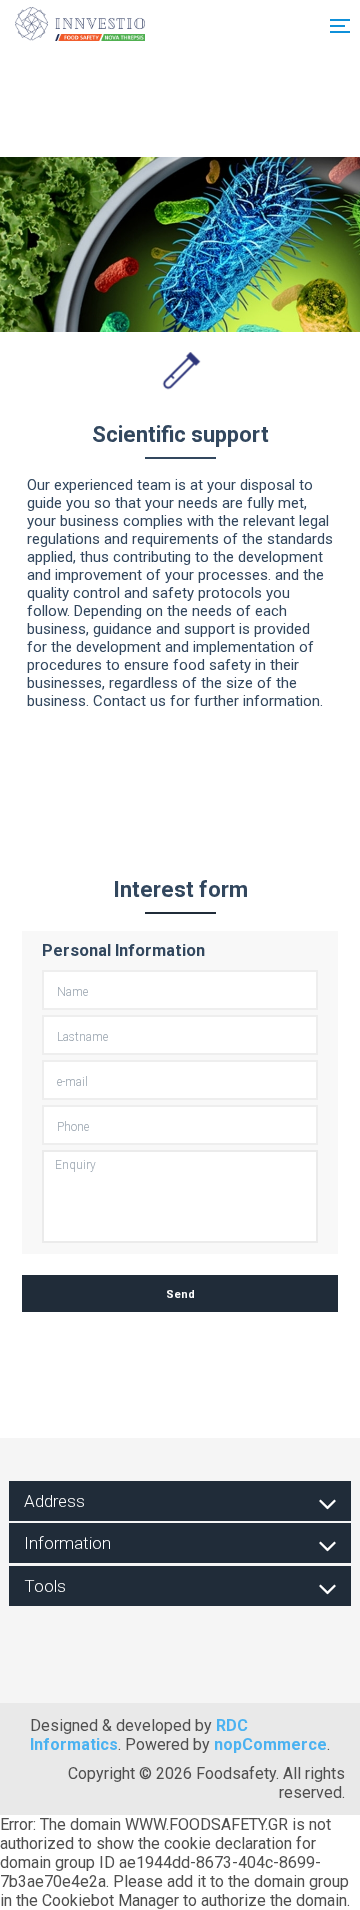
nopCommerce (270, 1744)
